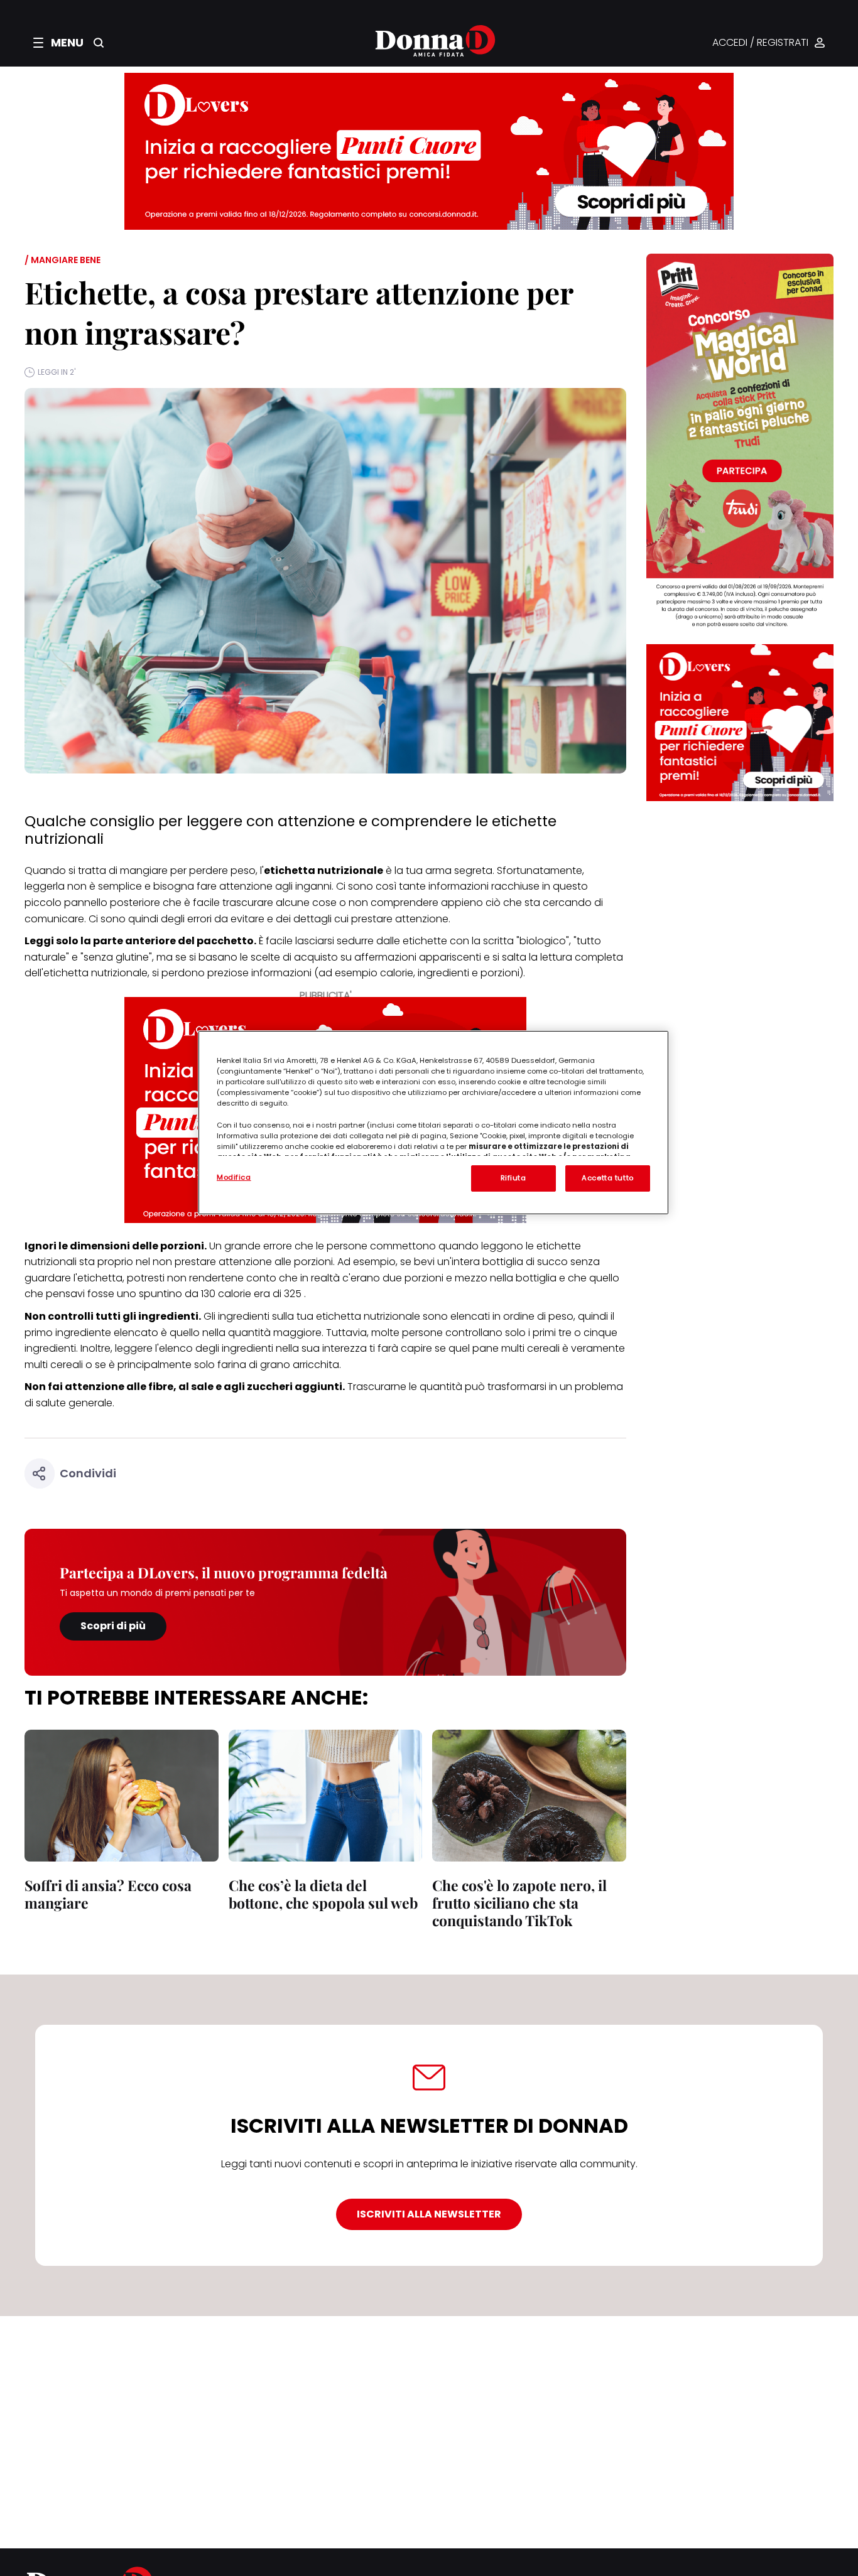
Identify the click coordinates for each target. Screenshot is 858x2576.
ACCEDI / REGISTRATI (760, 43)
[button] (58, 43)
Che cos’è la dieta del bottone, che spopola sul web (323, 1894)
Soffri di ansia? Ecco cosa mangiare (108, 1894)
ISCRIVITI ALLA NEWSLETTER (429, 2214)
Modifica (234, 1177)
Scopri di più (113, 1626)
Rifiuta (513, 1178)
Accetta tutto (607, 1178)
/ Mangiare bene (62, 260)
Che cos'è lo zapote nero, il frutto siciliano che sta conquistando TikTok (519, 1903)
